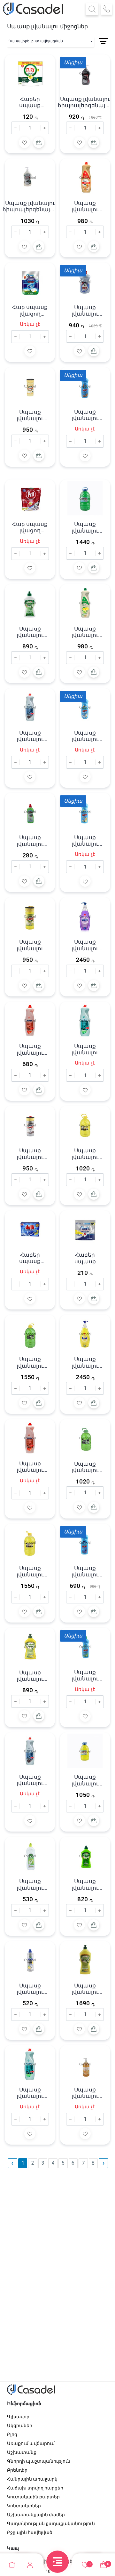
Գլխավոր (18, 2417)
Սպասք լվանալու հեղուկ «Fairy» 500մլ (85, 311)
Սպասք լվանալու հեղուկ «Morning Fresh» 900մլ (85, 1989)
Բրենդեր (17, 2470)
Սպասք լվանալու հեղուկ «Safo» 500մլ (30, 841)
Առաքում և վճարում (31, 2443)
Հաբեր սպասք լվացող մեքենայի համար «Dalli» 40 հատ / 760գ (30, 1258)
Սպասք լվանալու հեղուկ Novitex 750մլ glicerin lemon (85, 632)
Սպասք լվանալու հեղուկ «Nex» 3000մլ (85, 1780)
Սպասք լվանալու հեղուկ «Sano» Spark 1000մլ (85, 945)
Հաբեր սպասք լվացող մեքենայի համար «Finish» (85, 1258)
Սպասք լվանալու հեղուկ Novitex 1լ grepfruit (30, 1467)
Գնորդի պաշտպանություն (39, 2461)
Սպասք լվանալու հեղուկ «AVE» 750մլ (30, 1885)
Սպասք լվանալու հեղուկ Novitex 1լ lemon (30, 2093)
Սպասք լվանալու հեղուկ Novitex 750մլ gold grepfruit (85, 206)
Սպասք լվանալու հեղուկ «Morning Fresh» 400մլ (30, 1676)
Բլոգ (12, 2434)
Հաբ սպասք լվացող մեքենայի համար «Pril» (30, 527)
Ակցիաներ (20, 2426)
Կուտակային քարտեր (33, 2497)
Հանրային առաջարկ (32, 2479)
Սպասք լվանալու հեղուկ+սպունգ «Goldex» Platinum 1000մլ (30, 1154)
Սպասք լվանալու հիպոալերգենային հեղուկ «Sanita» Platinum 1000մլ (85, 102)
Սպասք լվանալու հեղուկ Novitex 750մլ (30, 736)
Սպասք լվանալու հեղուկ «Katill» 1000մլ (85, 2093)
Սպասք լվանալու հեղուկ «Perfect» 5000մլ (30, 1362)
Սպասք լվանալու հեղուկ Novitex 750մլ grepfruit (30, 1049)
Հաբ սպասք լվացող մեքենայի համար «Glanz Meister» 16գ (30, 310)
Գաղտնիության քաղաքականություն (51, 2524)
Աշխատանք (22, 2452)
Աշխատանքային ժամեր (36, 2515)
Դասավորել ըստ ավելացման (36, 41)
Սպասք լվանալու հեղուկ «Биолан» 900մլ (85, 415)
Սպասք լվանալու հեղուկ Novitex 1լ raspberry (30, 1780)
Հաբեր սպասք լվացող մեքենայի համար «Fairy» (30, 102)
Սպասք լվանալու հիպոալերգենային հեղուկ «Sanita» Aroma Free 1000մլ (30, 206)
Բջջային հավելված (30, 2532)
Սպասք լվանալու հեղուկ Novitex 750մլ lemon (85, 1049)
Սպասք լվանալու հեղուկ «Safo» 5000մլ (85, 527)
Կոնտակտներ (24, 2506)
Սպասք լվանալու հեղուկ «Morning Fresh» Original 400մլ (30, 632)
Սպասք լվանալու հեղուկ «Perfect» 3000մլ (85, 1154)
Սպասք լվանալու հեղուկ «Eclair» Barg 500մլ (30, 1989)
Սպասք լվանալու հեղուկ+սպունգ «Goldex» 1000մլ (30, 415)
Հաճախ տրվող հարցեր (35, 2488)
